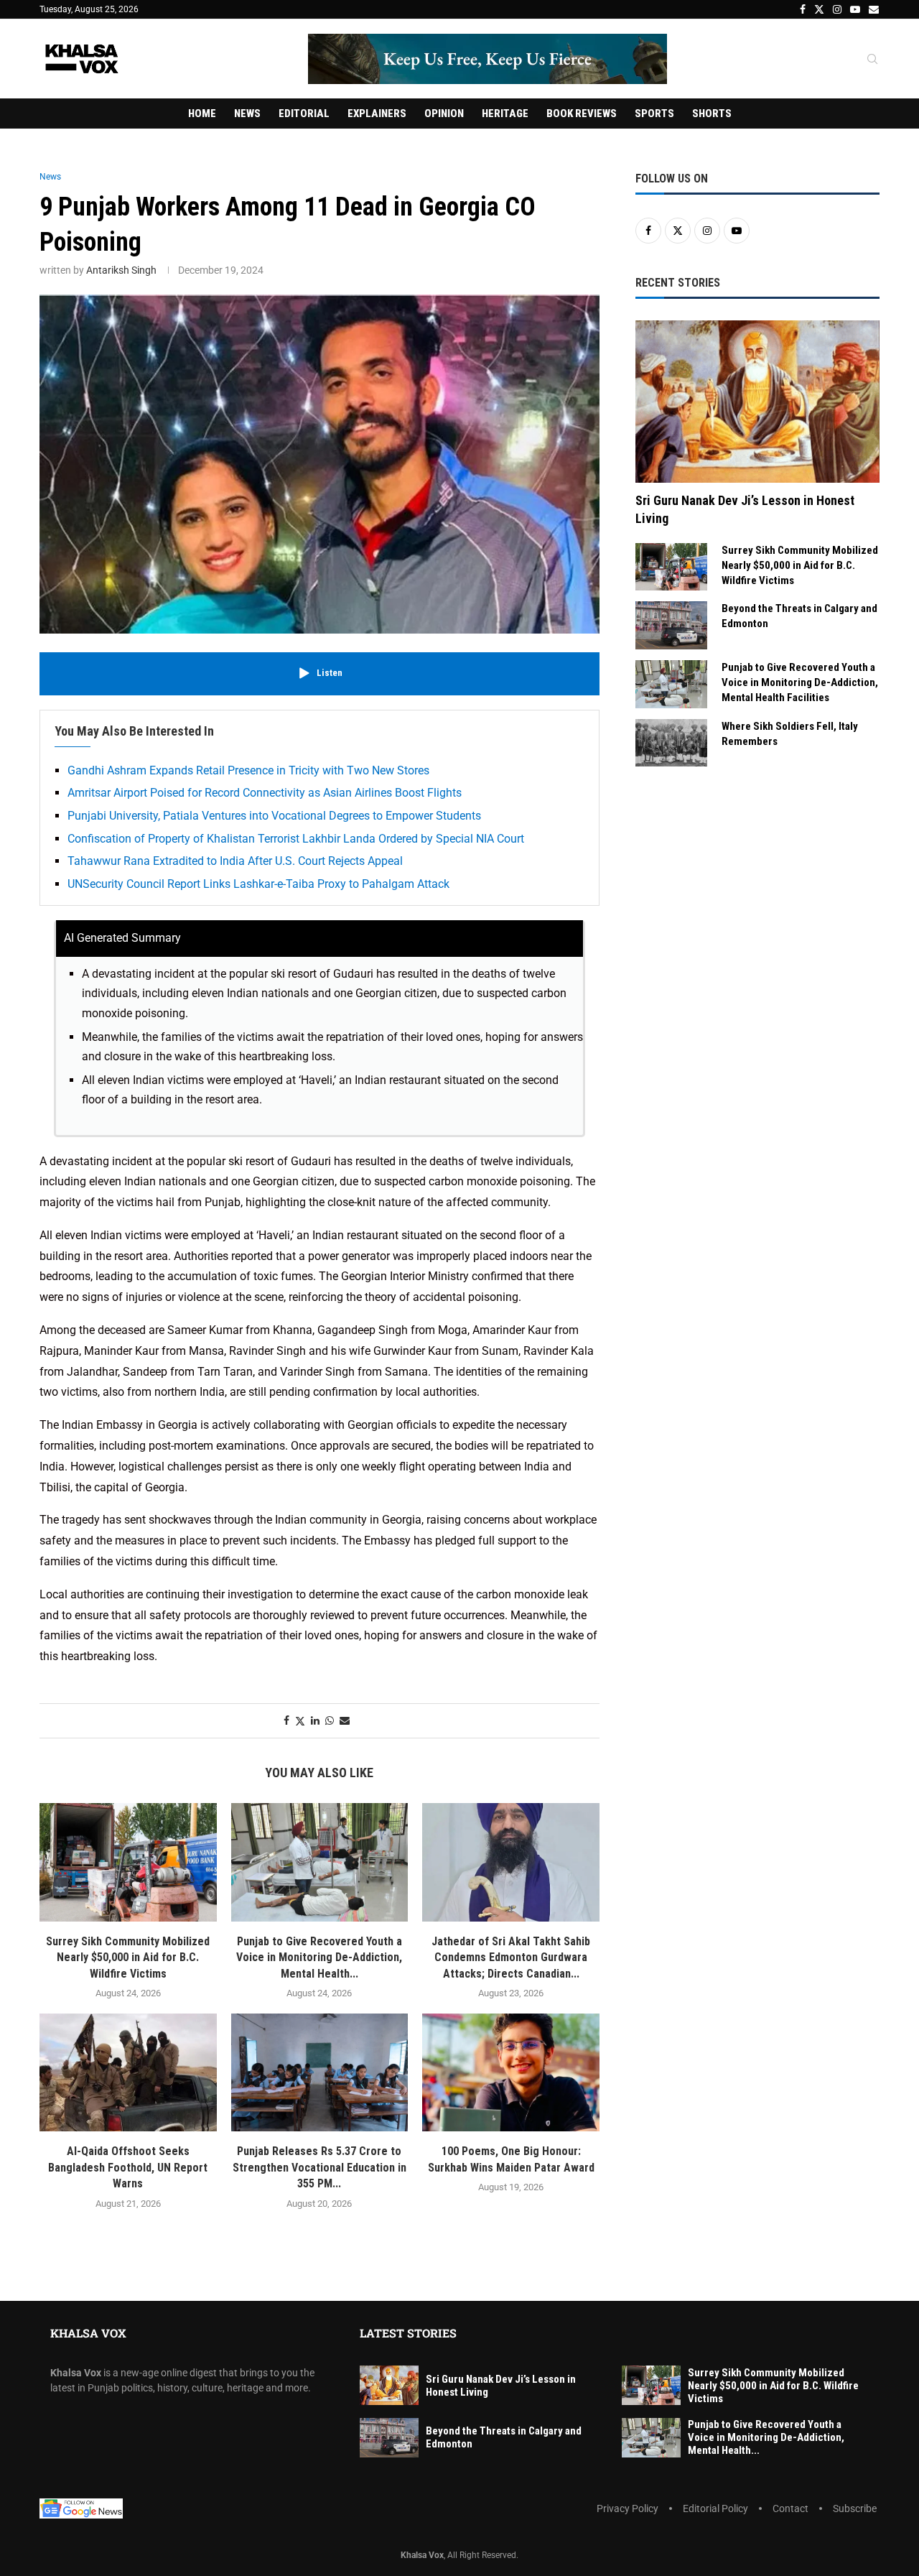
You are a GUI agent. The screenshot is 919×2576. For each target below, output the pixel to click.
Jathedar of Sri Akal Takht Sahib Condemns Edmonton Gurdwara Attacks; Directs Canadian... (511, 1958)
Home (202, 113)
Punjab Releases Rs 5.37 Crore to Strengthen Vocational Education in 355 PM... (319, 2167)
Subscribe (855, 2508)
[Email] (874, 9)
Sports (654, 113)
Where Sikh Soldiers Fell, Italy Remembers (790, 734)
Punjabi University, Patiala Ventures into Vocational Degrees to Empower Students (274, 816)
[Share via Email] (345, 1720)
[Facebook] (803, 9)
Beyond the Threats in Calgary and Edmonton (799, 616)
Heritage (505, 113)
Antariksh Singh (121, 270)
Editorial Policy (715, 2508)
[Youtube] (855, 9)
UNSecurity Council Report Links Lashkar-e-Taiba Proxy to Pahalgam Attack (258, 884)
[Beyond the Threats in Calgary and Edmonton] (671, 625)
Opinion (444, 113)
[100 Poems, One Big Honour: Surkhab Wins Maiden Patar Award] (511, 2072)
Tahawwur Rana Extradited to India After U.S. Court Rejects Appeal (235, 861)
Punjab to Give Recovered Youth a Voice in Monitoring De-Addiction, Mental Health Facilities (800, 682)
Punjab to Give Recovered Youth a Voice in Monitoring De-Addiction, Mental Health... (319, 1958)
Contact (790, 2508)
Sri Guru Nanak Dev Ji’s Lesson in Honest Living (745, 509)
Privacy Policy (628, 2508)
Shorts (712, 113)
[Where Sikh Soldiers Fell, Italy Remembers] (671, 743)
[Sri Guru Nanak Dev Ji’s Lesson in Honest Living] (757, 402)
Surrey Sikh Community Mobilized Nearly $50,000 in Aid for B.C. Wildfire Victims (128, 1958)
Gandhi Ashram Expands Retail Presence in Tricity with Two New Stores (248, 770)
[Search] (872, 60)
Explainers (377, 113)
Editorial (304, 113)
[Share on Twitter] (300, 1721)
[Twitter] (819, 9)
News (247, 113)
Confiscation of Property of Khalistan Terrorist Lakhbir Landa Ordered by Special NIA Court (296, 839)
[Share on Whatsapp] (330, 1720)
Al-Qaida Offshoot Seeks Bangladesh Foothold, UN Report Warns (128, 2167)
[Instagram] (837, 9)
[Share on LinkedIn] (315, 1720)
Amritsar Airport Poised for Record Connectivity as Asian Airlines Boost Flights (265, 793)
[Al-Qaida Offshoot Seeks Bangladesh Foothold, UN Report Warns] (128, 2072)
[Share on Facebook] (286, 1720)
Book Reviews (582, 113)
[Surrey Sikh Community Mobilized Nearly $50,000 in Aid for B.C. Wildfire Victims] (128, 1862)
